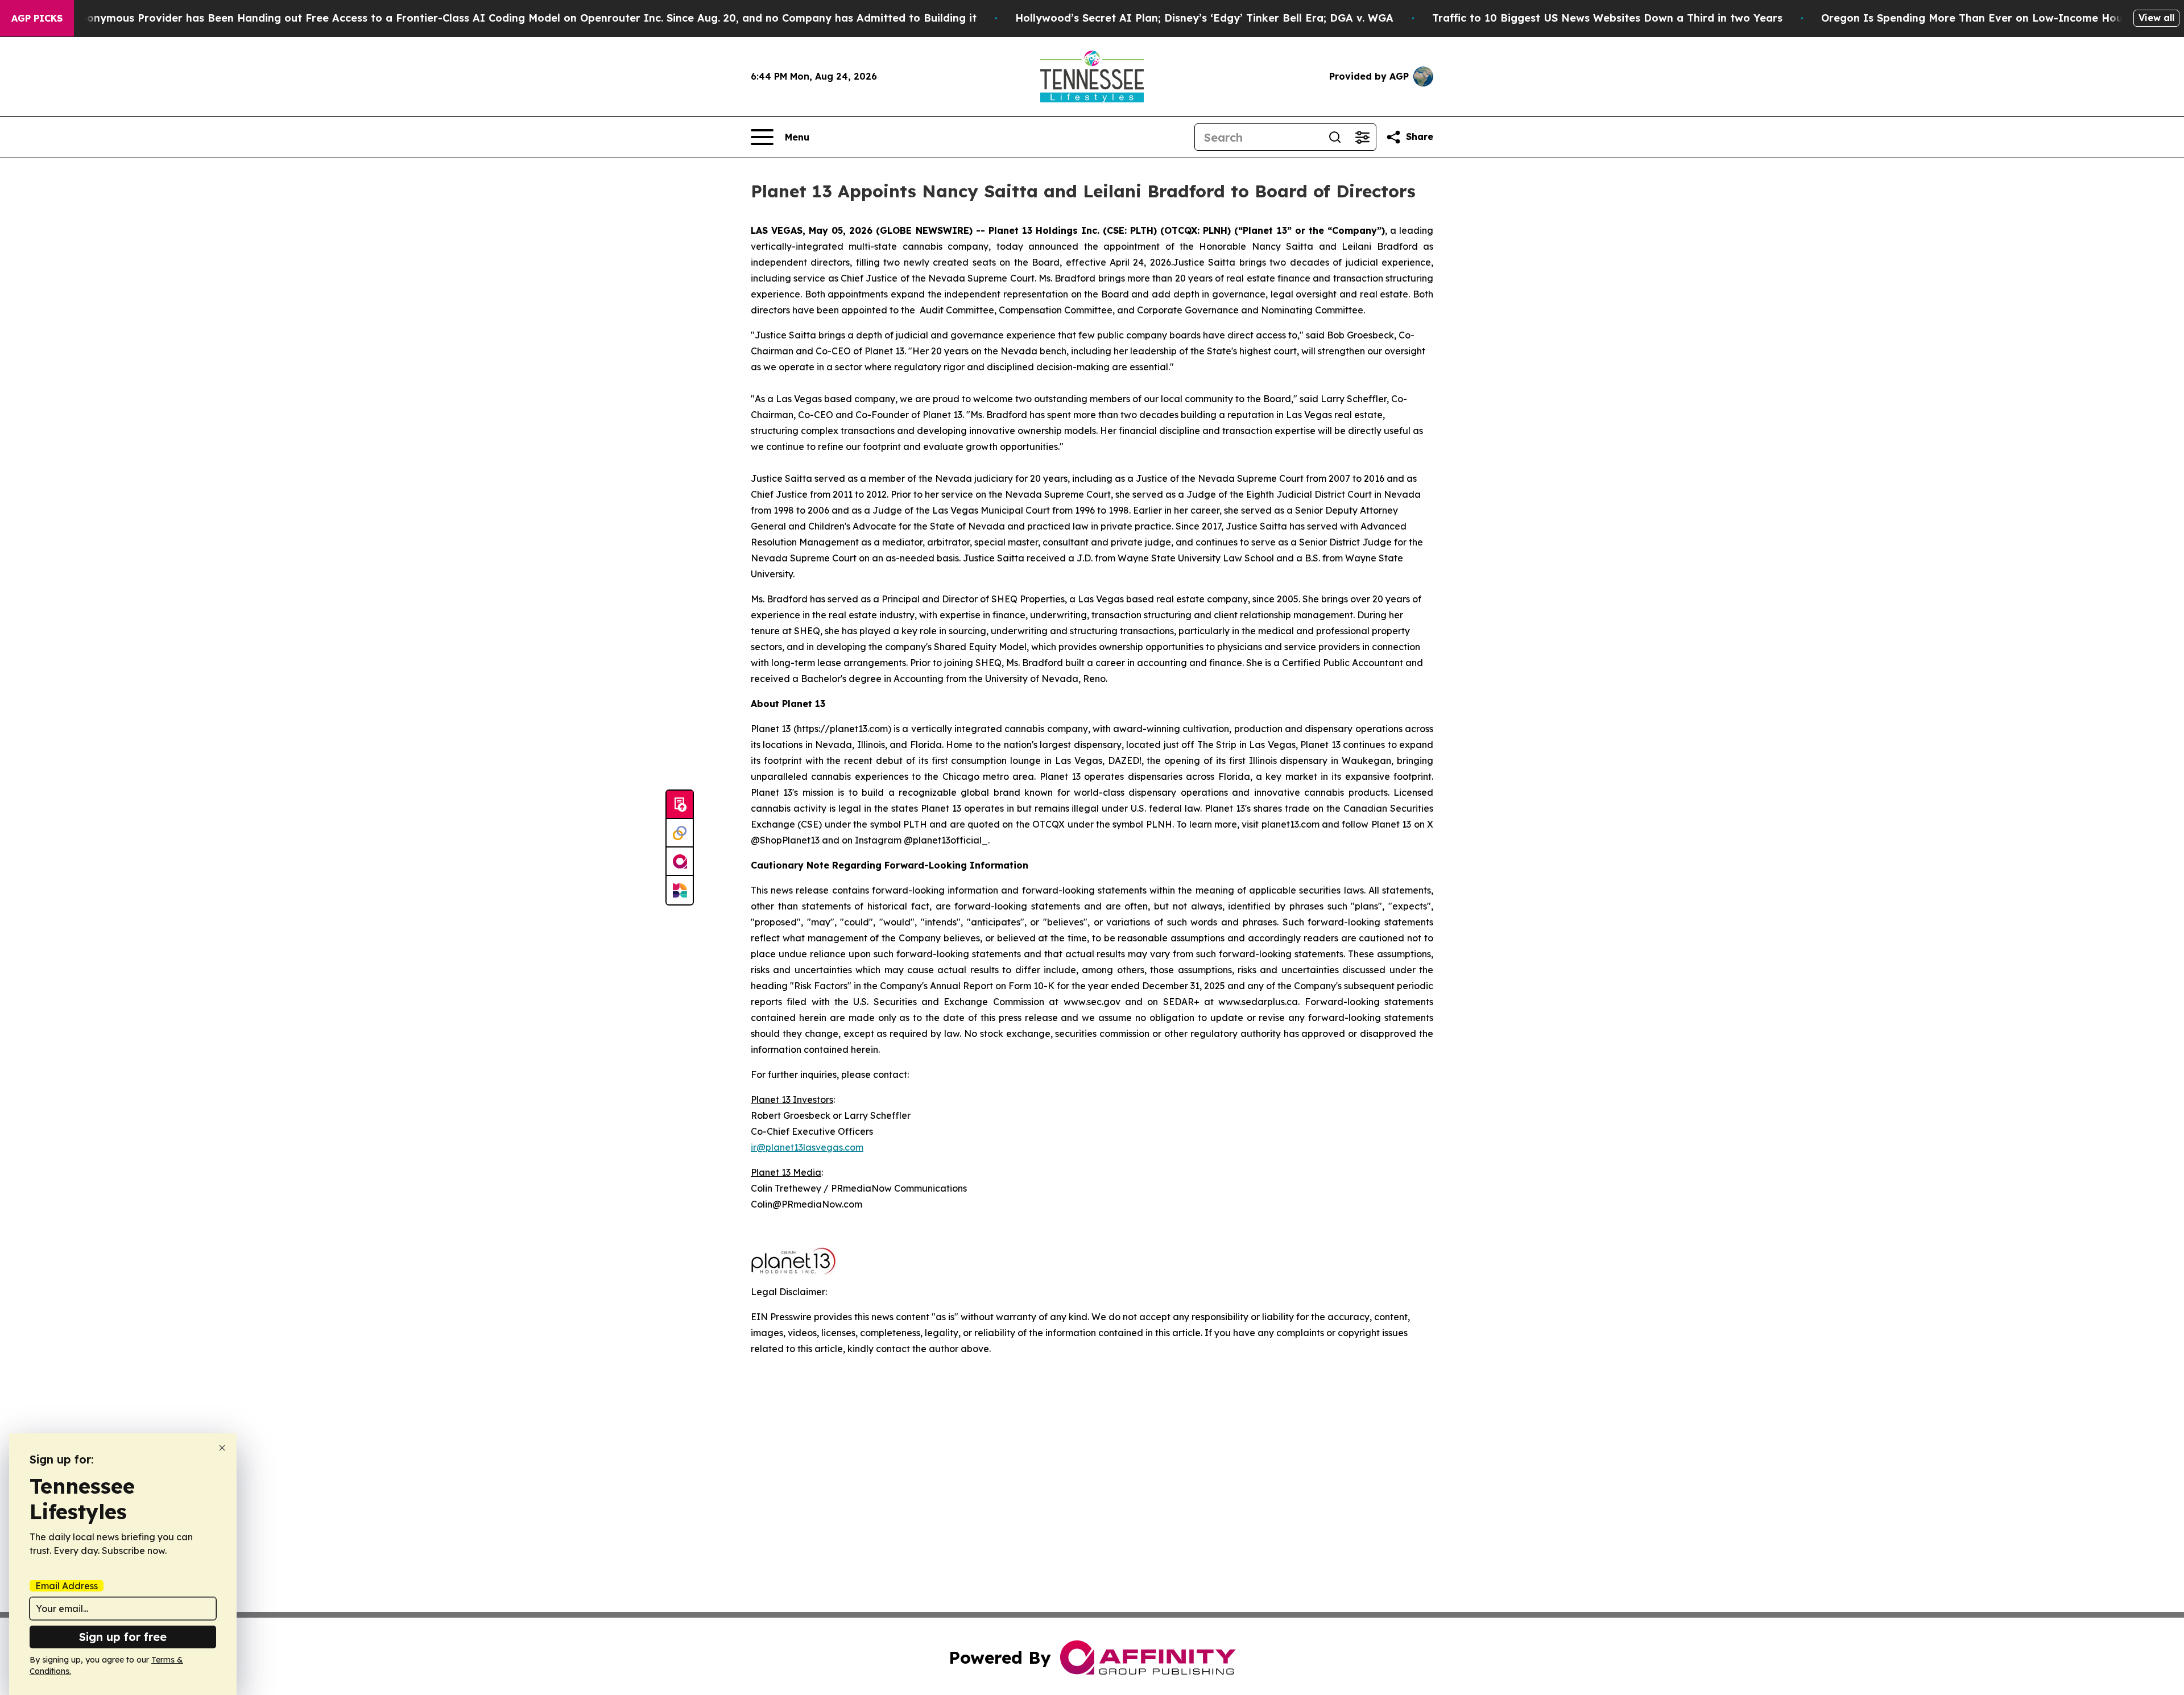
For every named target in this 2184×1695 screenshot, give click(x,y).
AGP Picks (37, 18)
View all (2156, 18)
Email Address (67, 1586)
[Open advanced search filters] (1362, 137)
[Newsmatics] (680, 890)
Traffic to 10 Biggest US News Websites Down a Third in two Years (1607, 18)
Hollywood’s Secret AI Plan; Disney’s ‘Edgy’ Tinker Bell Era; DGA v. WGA (1204, 18)
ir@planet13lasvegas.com (807, 1147)
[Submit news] (680, 805)
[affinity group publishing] (680, 862)
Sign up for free (123, 1637)
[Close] (222, 1448)
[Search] (1335, 137)
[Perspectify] (680, 833)
